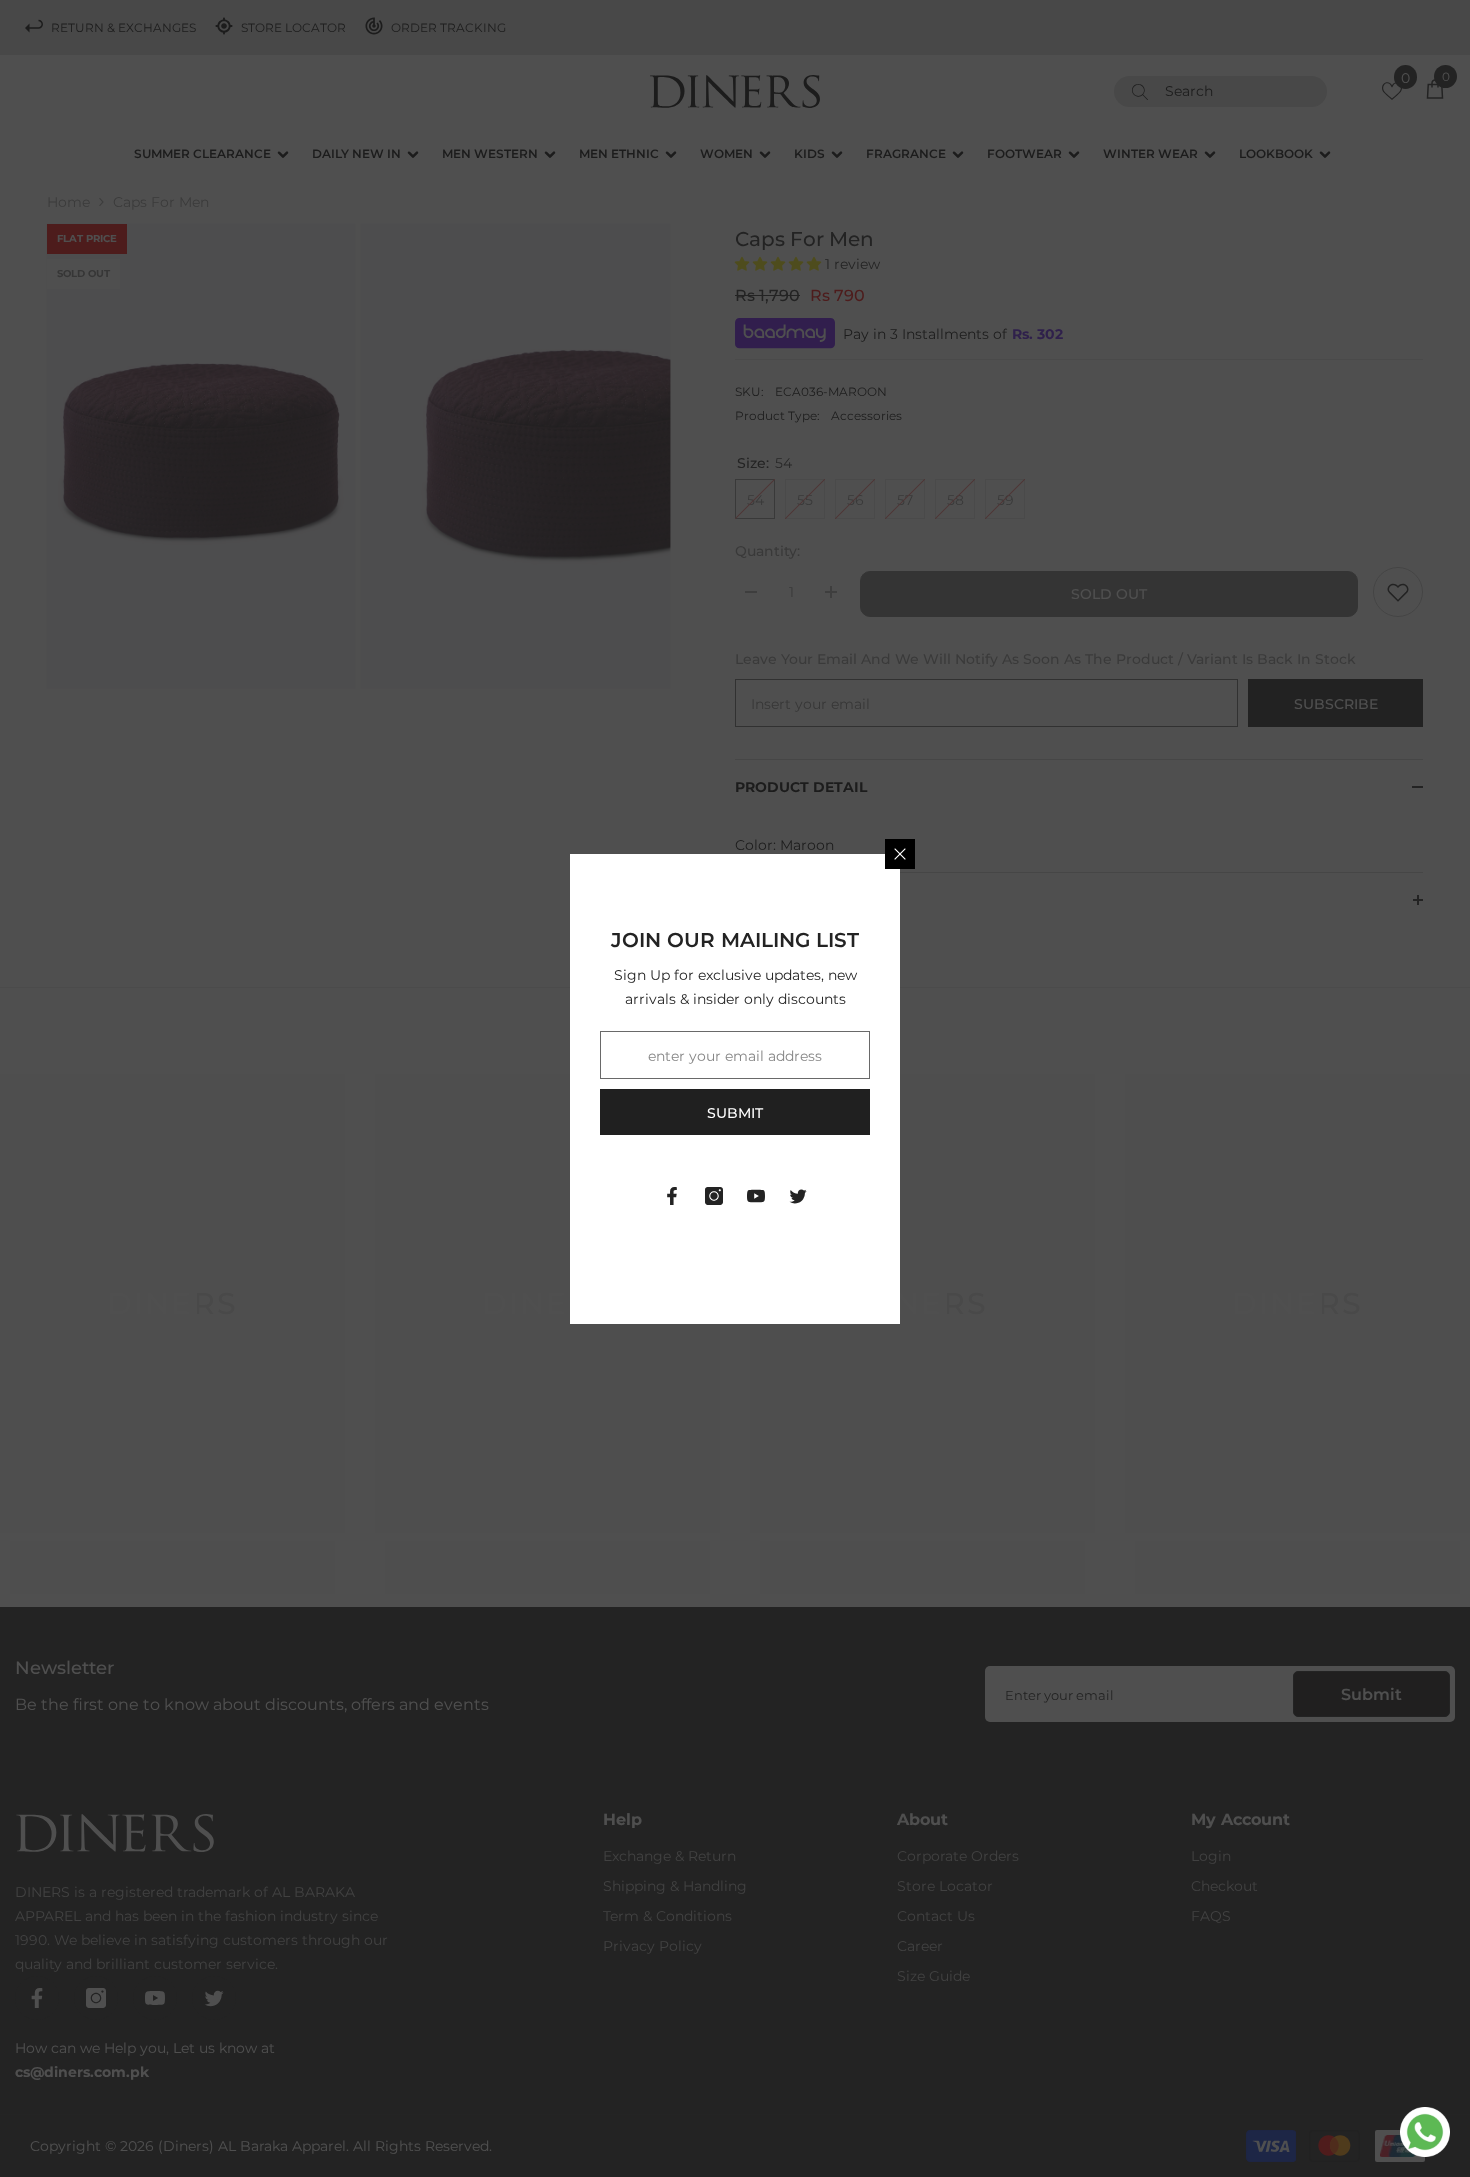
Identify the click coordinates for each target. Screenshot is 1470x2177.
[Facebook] (672, 1196)
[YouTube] (756, 1196)
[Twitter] (798, 1196)
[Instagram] (714, 1196)
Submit (735, 1113)
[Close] (900, 854)
